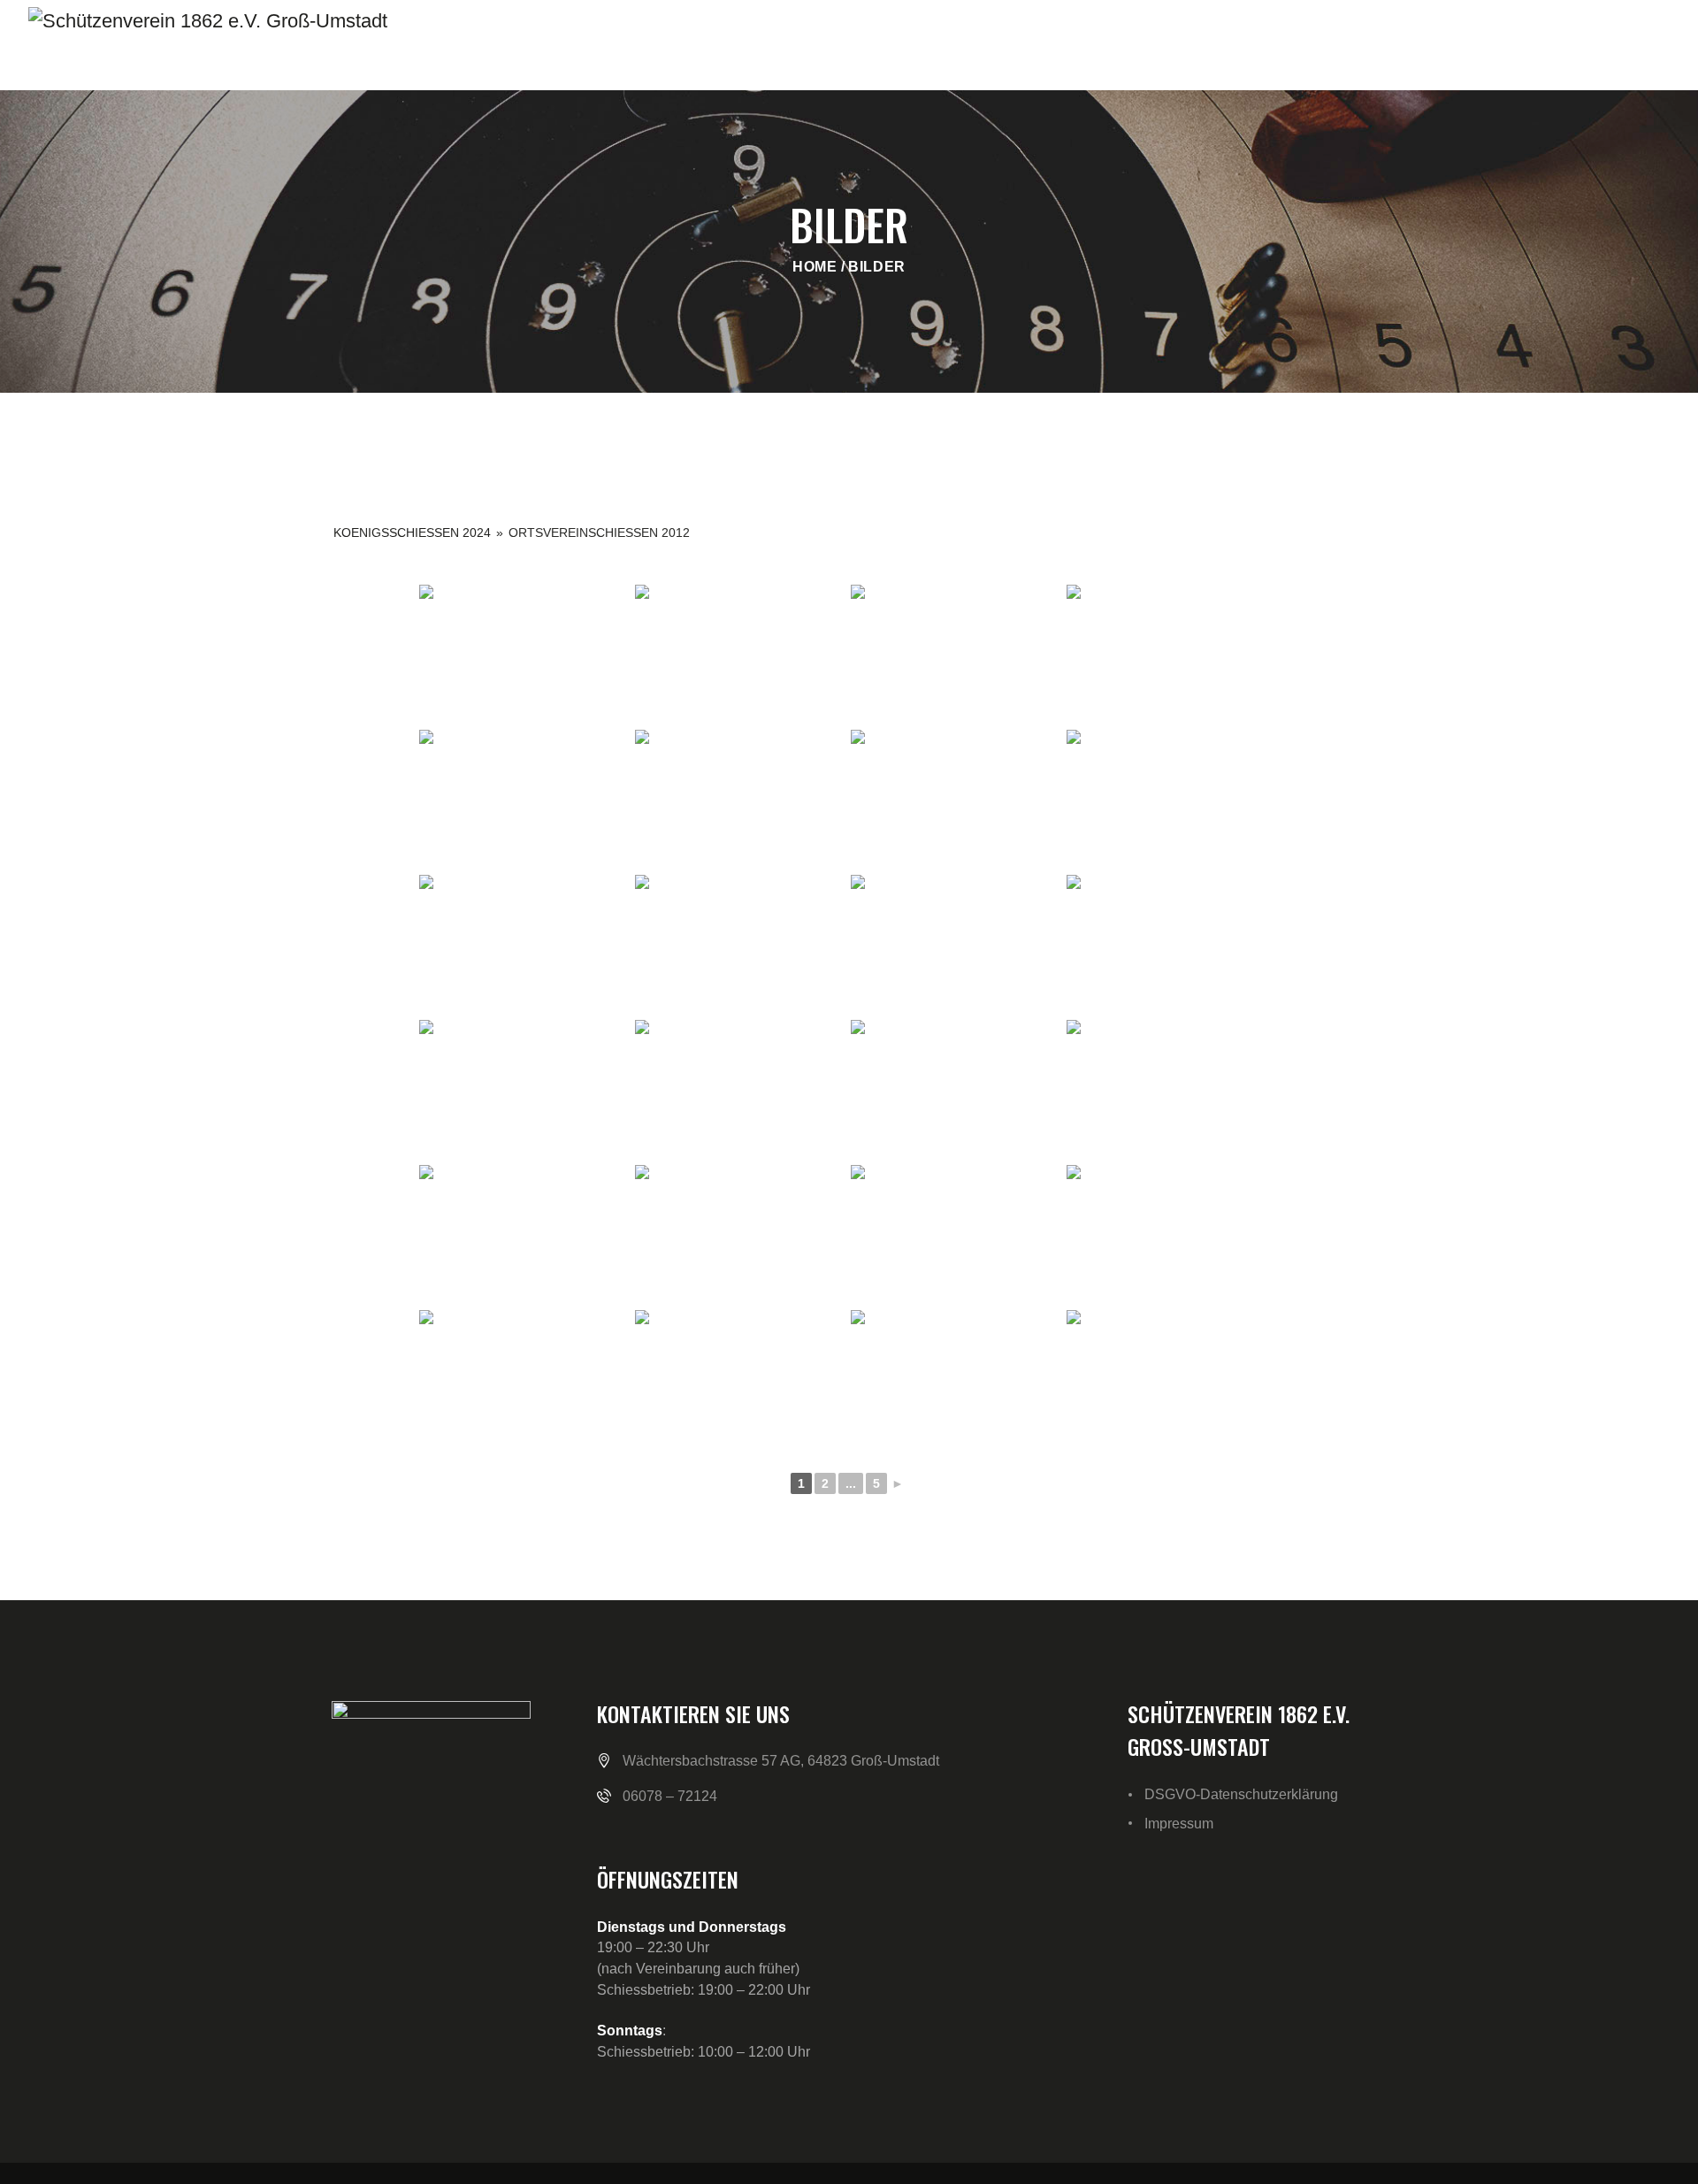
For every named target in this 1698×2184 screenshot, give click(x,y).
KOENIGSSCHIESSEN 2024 (412, 533)
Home (815, 267)
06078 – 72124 (670, 1796)
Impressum (1179, 1824)
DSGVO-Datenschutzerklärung (1241, 1794)
